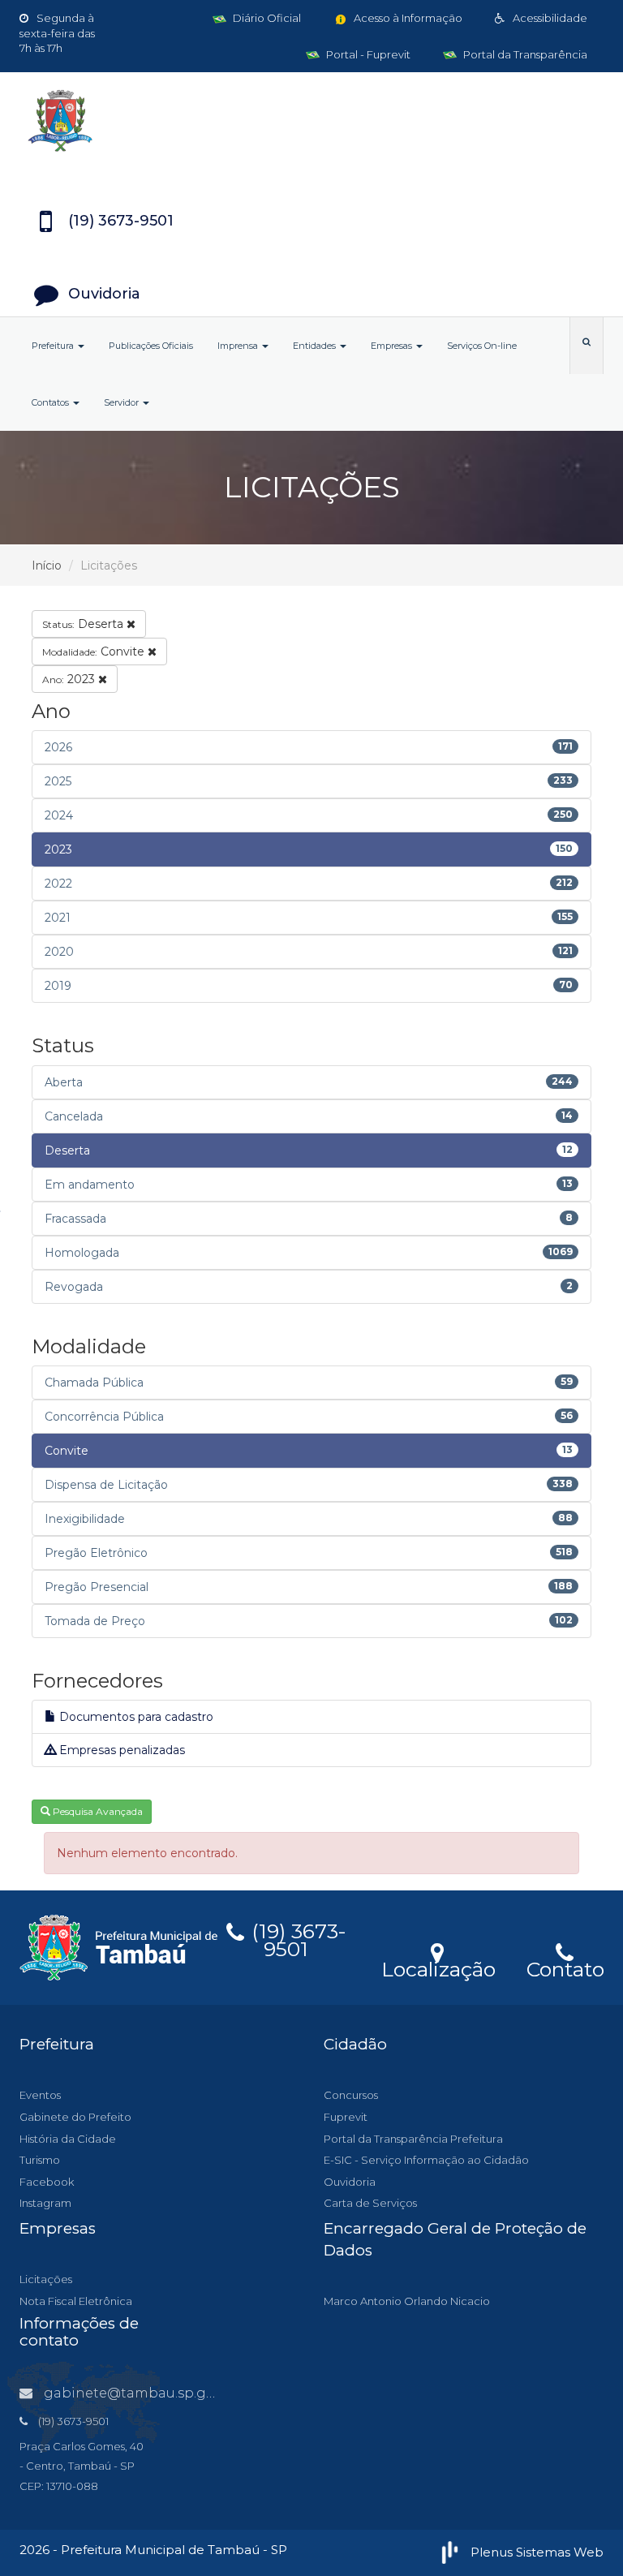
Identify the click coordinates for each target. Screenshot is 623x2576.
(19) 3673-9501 (296, 1937)
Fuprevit (346, 2117)
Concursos (351, 2095)
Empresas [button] (393, 346)
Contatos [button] (52, 402)
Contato (565, 1967)
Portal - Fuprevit (367, 54)
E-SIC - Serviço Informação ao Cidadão (426, 2160)
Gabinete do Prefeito (75, 2117)
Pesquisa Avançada (97, 1811)
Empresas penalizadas (120, 1750)
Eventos (40, 2095)
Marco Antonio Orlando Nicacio (407, 2301)
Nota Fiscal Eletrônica (76, 2301)
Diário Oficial (266, 18)
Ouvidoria (350, 2182)
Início (47, 566)
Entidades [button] (316, 346)
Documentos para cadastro (135, 1717)
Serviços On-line (482, 346)
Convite (95, 652)
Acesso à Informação (407, 18)
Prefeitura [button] (54, 346)
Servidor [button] (122, 402)
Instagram (45, 2203)
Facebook (47, 2182)
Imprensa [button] (239, 346)
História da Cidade (68, 2139)
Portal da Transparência (524, 54)
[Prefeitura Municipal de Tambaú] (311, 121)
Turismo (40, 2160)
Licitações (46, 2279)
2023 (70, 679)
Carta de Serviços (370, 2203)
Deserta (84, 624)
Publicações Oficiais (151, 346)
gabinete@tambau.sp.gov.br (141, 2393)
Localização (438, 1967)
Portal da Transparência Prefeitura (413, 2139)
